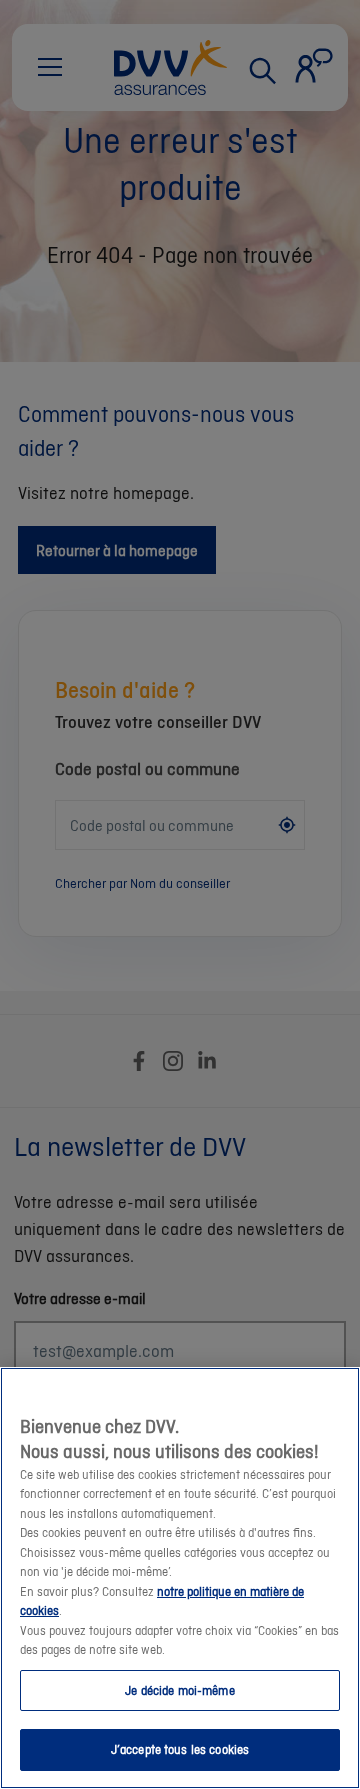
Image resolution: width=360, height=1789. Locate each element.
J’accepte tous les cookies (180, 1749)
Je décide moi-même (179, 1690)
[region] (180, 1578)
